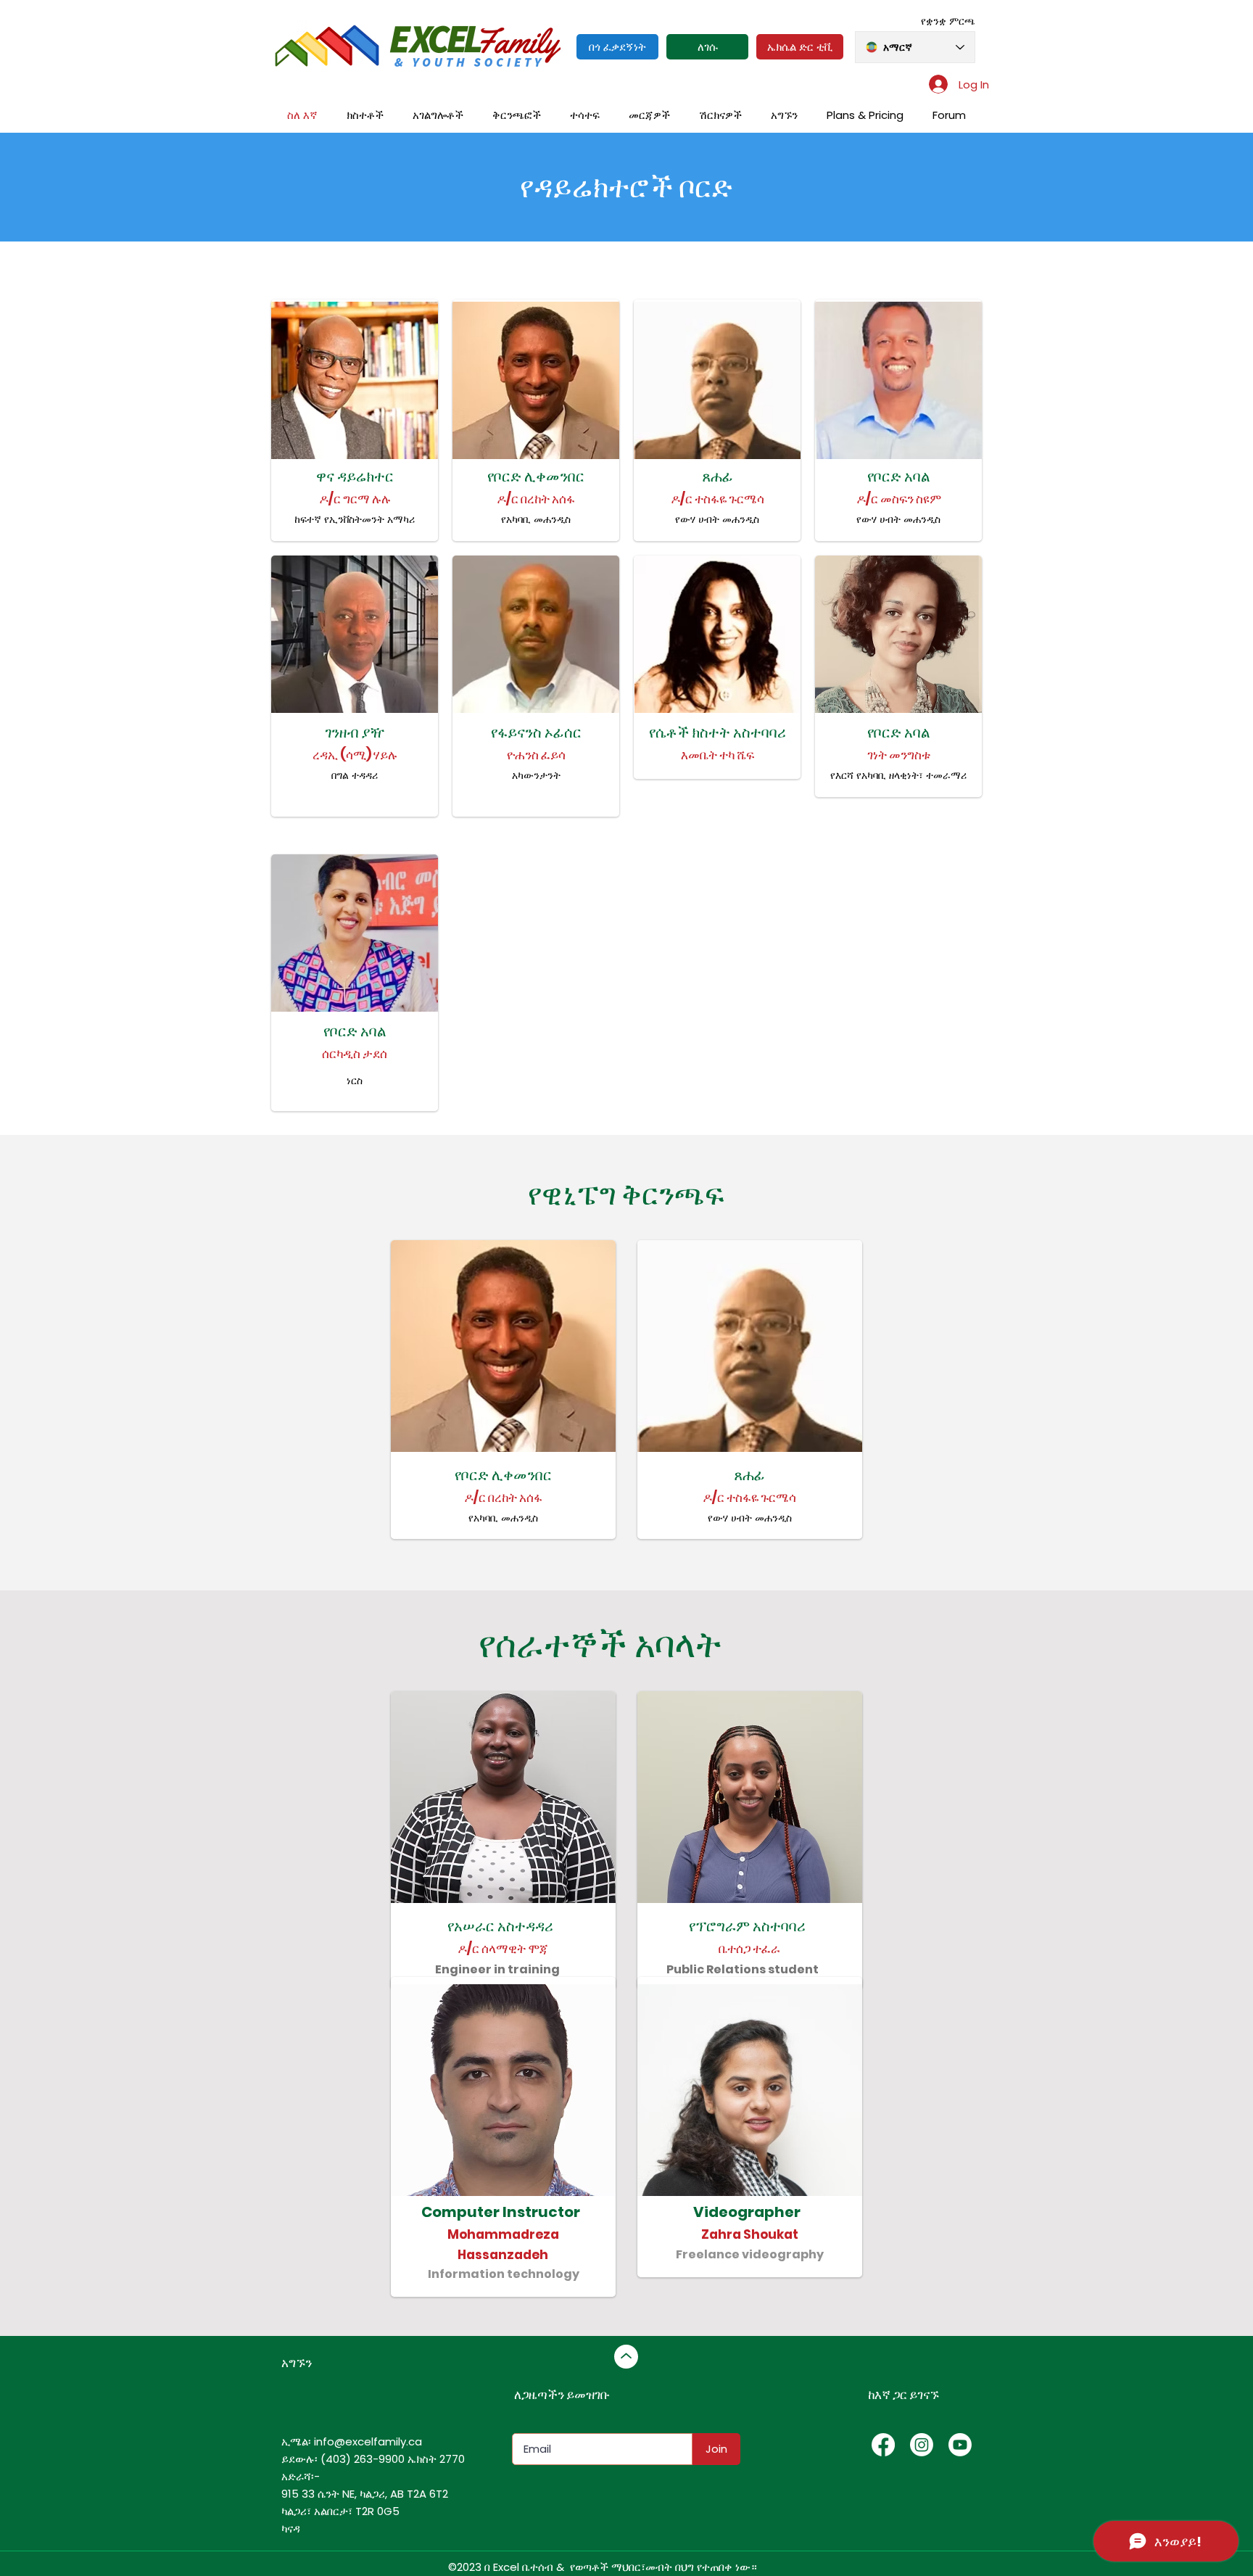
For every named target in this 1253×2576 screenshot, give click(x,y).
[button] (517, 115)
